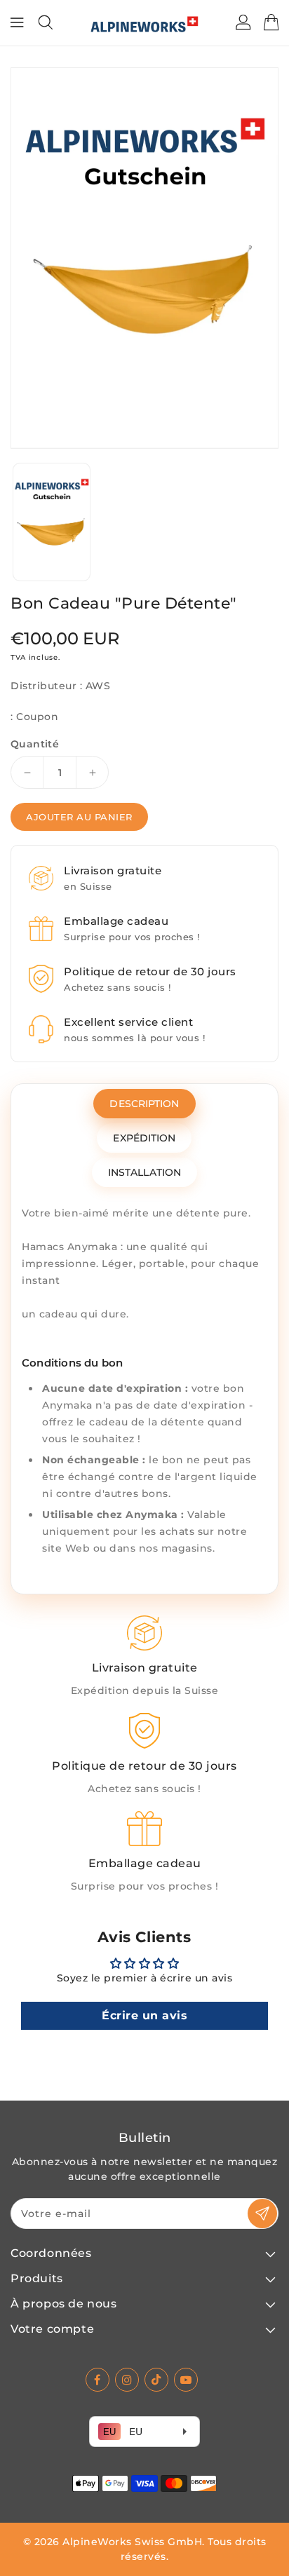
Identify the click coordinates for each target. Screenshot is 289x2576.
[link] (144, 1657)
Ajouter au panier (79, 817)
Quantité (35, 744)
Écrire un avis (144, 2015)
